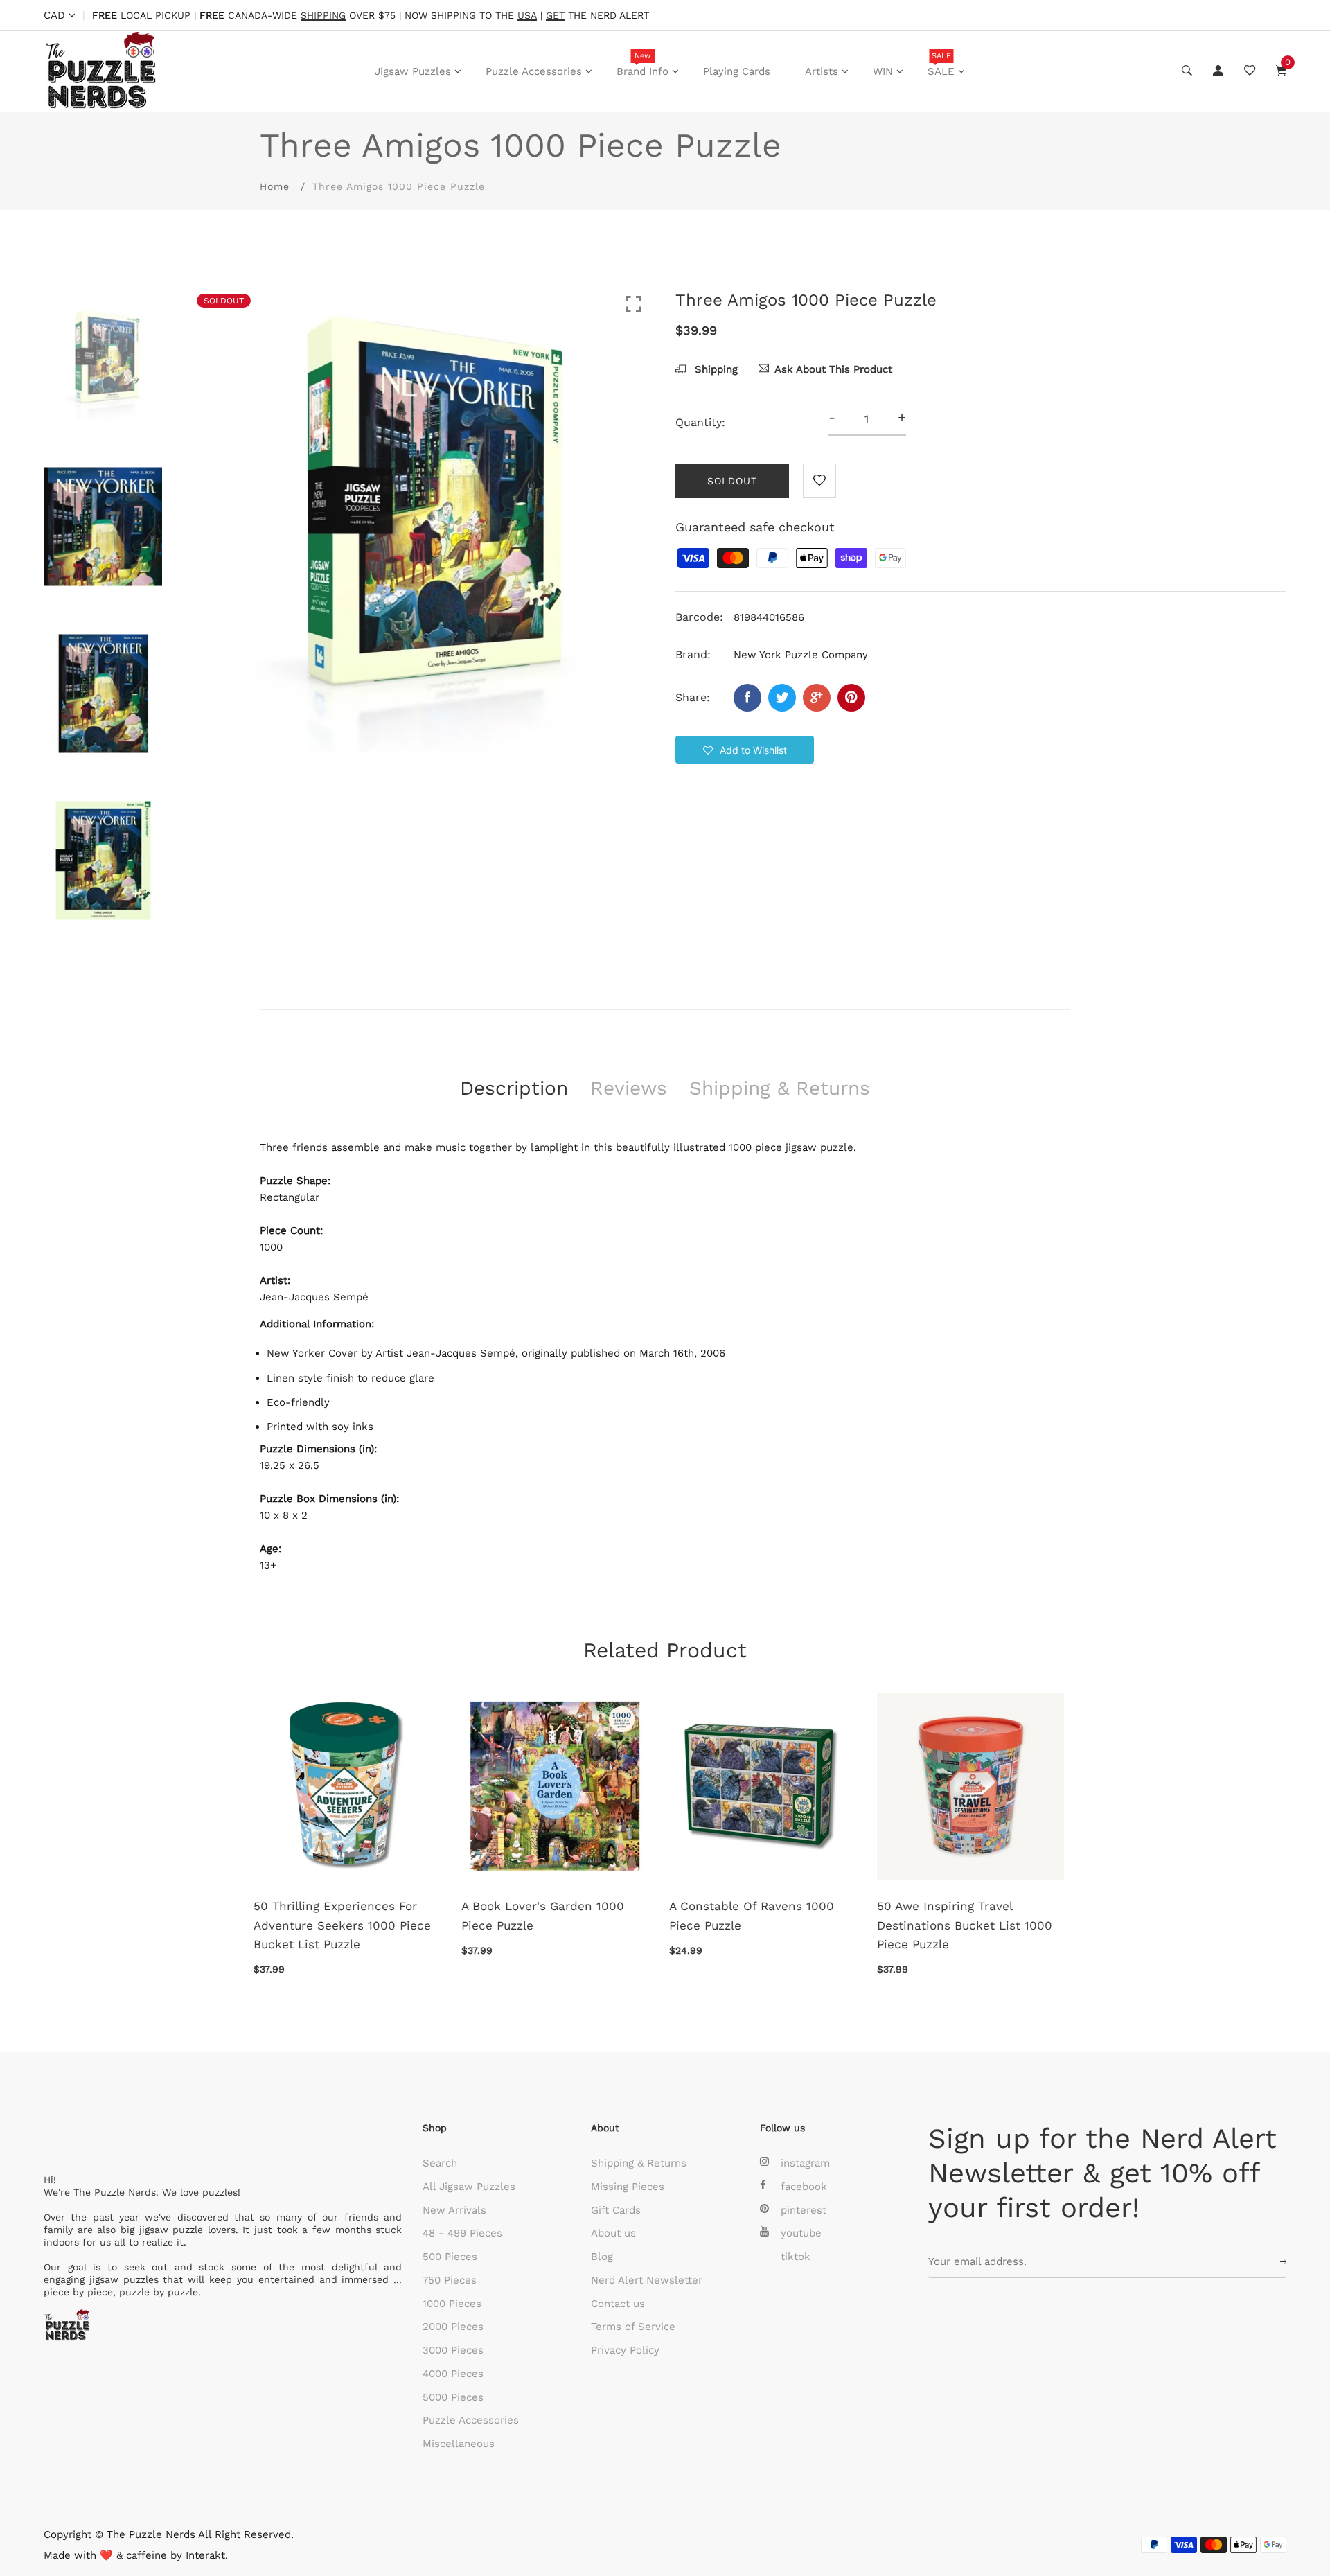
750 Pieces (450, 2280)
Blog (602, 2257)
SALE (941, 64)
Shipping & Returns (639, 2163)
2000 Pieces (453, 2327)
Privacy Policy (625, 2350)
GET (555, 16)
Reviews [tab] (629, 1088)
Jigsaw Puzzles (413, 71)
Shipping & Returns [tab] (780, 1088)
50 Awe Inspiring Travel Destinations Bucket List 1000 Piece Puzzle (347, 1925)
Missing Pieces (628, 2187)
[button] (745, 750)
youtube (801, 2233)
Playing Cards (737, 71)
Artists (822, 71)
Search (440, 2163)
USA (527, 16)
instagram (805, 2163)
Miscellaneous (459, 2444)
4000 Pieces (453, 2374)
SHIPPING (323, 16)
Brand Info (642, 64)
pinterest (804, 2210)
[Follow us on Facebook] (747, 698)
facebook (804, 2187)
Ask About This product (833, 369)
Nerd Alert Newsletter (647, 2280)
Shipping (715, 369)
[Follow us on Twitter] (782, 698)
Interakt (205, 2555)
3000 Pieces (453, 2350)
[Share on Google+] (817, 698)
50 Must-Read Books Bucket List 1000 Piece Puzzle (550, 1915)
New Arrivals (454, 2210)
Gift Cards (616, 2210)
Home (275, 186)
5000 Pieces (453, 2397)
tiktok (796, 2257)
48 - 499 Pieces (462, 2233)
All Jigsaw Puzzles (469, 2187)
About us (613, 2233)
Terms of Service (633, 2327)
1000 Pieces (452, 2304)
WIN (883, 71)
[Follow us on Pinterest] (851, 698)
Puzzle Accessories (534, 71)
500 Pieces (450, 2257)
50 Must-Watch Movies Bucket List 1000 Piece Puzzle (972, 1915)
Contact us (618, 2304)
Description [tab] (514, 1088)
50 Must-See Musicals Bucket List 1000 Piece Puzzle (762, 1915)
